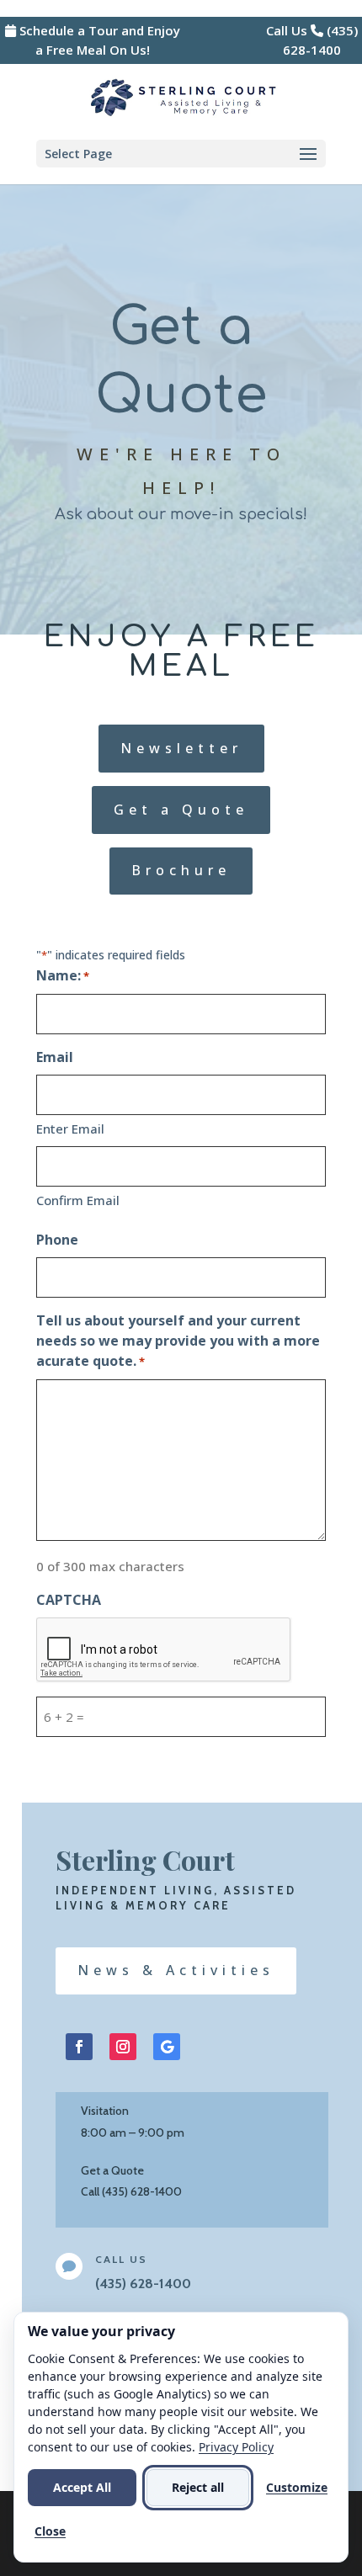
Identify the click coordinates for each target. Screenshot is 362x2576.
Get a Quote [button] (181, 810)
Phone (57, 1240)
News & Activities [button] (176, 1970)
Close (50, 2531)
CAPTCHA (69, 1600)
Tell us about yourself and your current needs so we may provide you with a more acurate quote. (178, 1341)
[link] (183, 96)
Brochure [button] (181, 870)
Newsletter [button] (181, 748)
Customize (297, 2487)
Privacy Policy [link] (236, 2447)
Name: (63, 975)
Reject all (198, 2487)
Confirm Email (78, 1200)
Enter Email (70, 1129)
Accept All (82, 2487)
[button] (181, 154)
